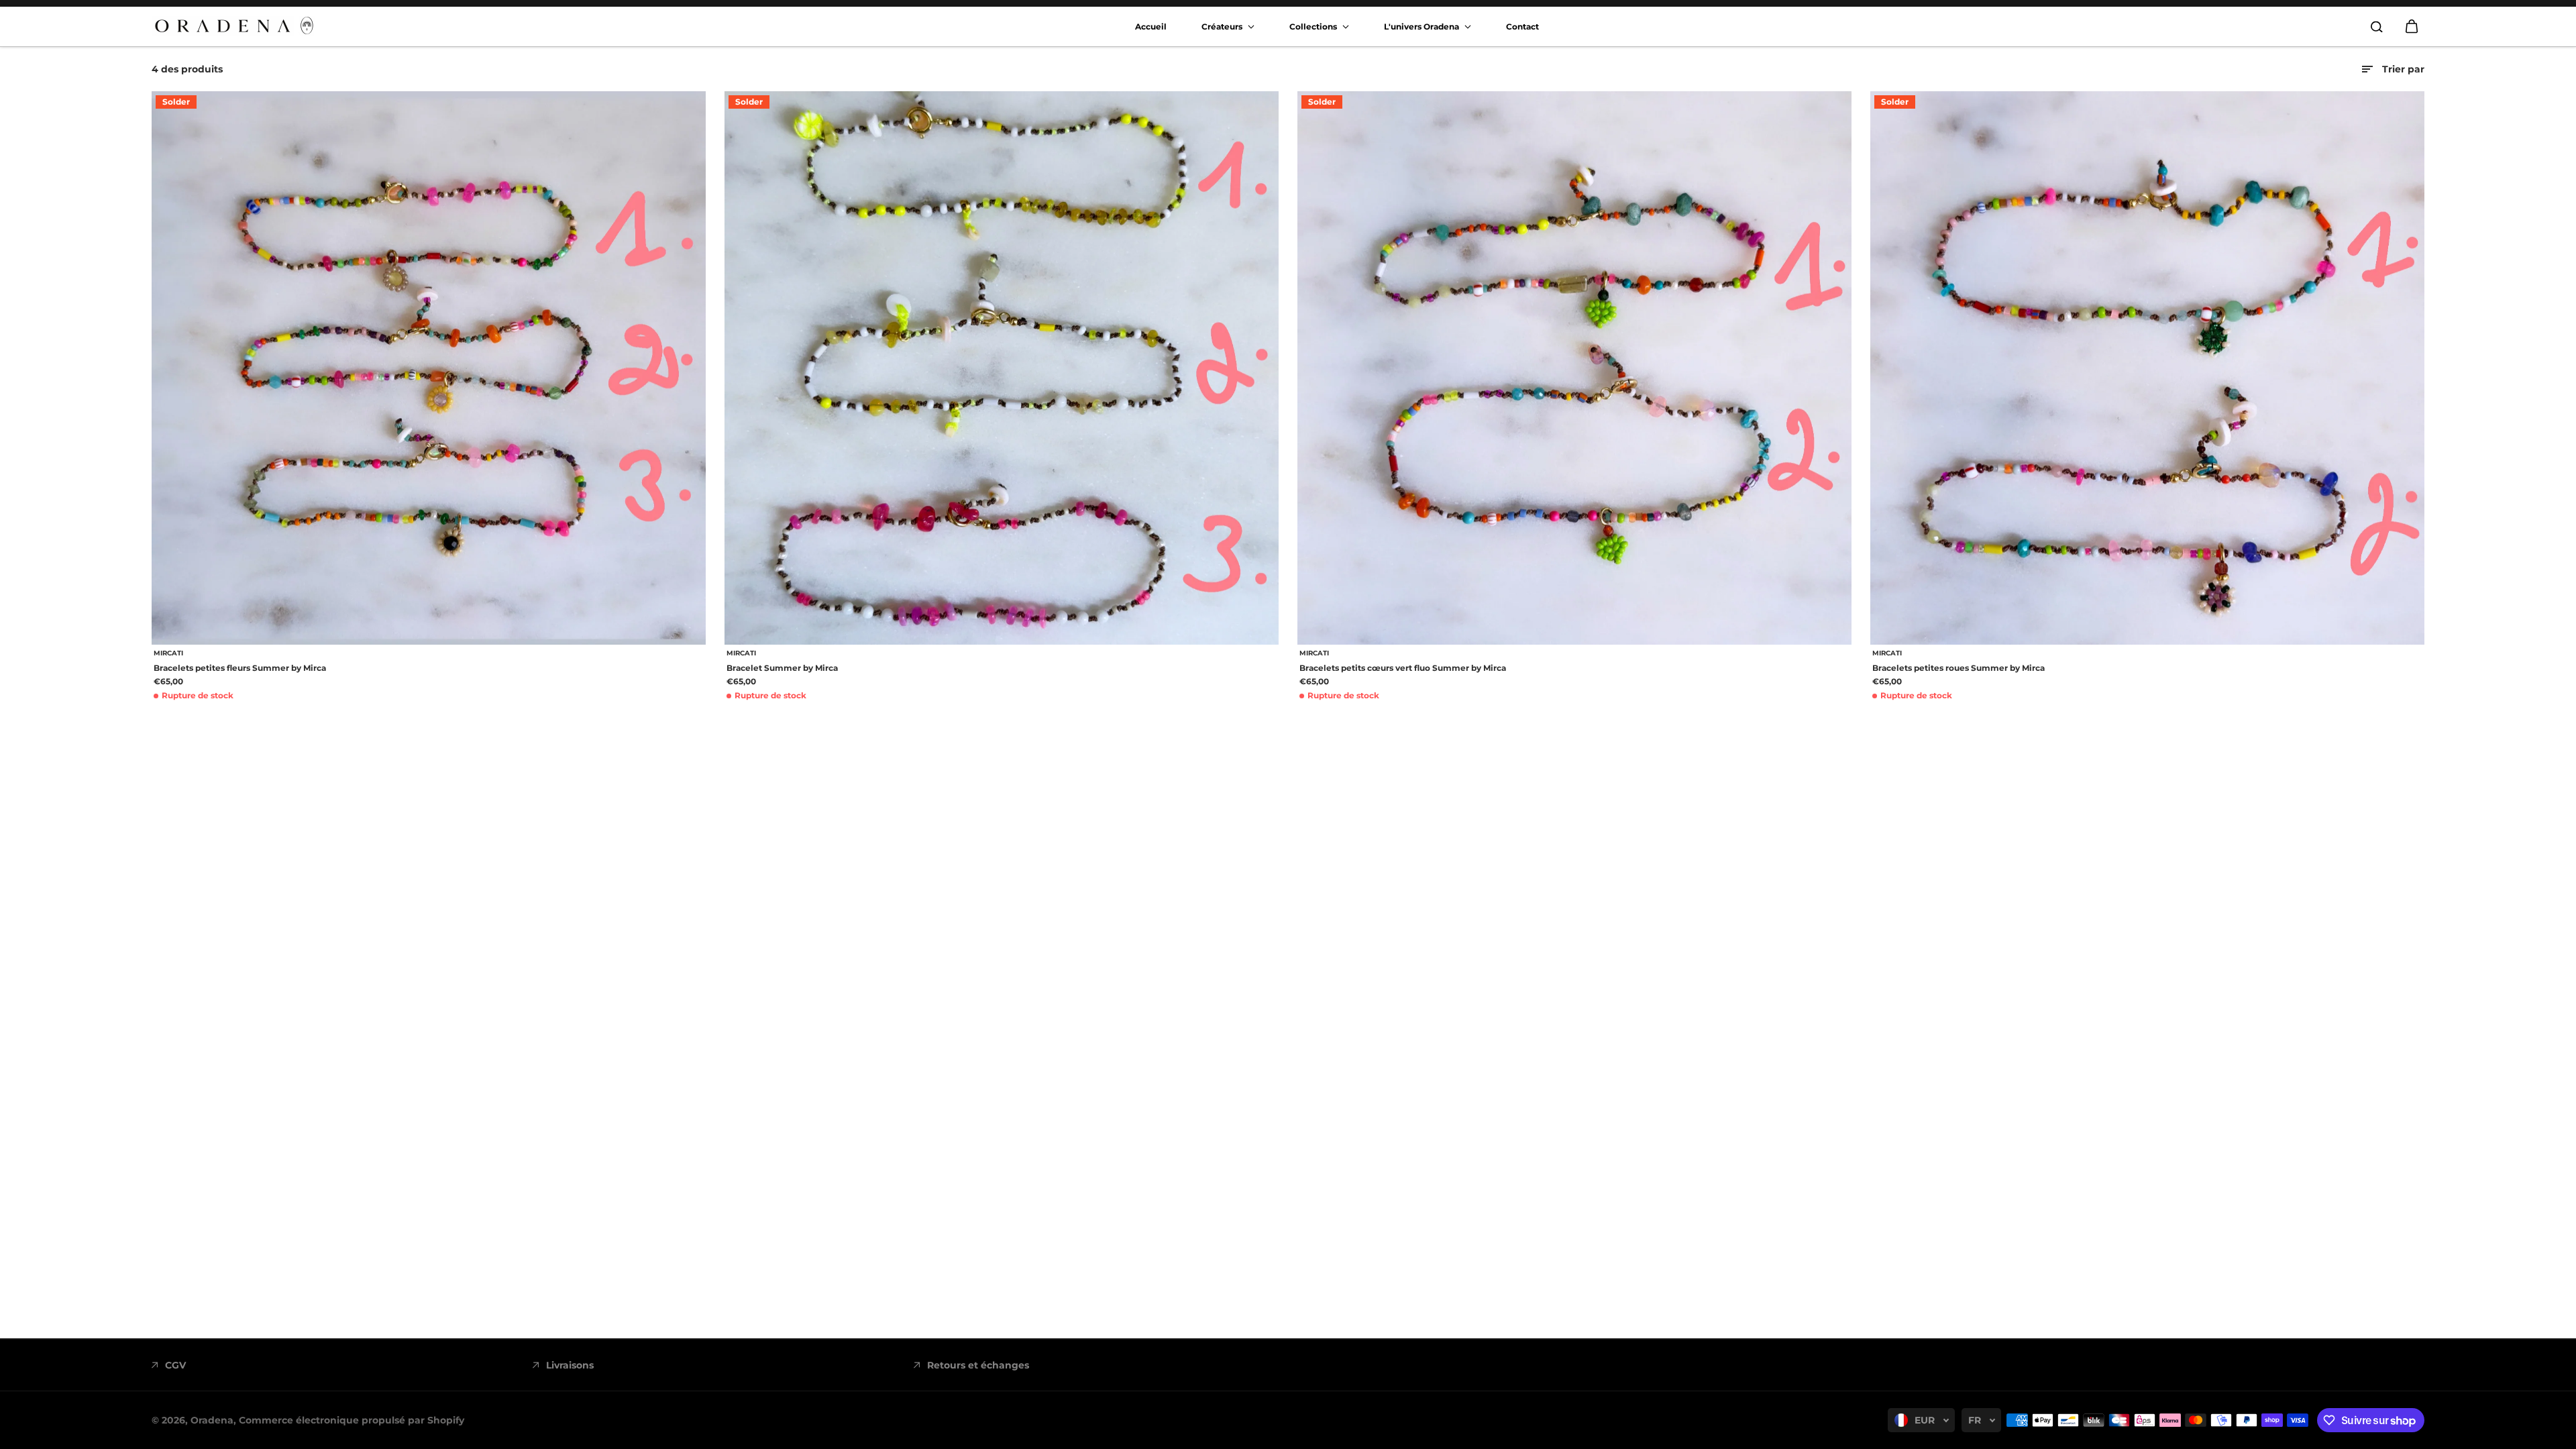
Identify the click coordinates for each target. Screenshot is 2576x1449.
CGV (175, 1365)
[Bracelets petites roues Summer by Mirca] (2147, 368)
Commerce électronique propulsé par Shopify (352, 1420)
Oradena (212, 1420)
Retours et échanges (978, 1365)
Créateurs (1223, 26)
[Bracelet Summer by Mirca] (1002, 368)
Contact (1522, 26)
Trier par (2403, 69)
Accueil (1151, 26)
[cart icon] (2412, 27)
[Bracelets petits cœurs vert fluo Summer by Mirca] (1574, 368)
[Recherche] (2377, 27)
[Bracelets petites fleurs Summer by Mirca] (429, 368)
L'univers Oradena (1423, 26)
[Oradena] (235, 26)
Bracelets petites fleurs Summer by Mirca (240, 668)
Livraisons (570, 1365)
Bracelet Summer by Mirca (782, 668)
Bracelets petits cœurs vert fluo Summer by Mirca (1403, 668)
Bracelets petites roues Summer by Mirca (1958, 668)
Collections (1314, 26)
